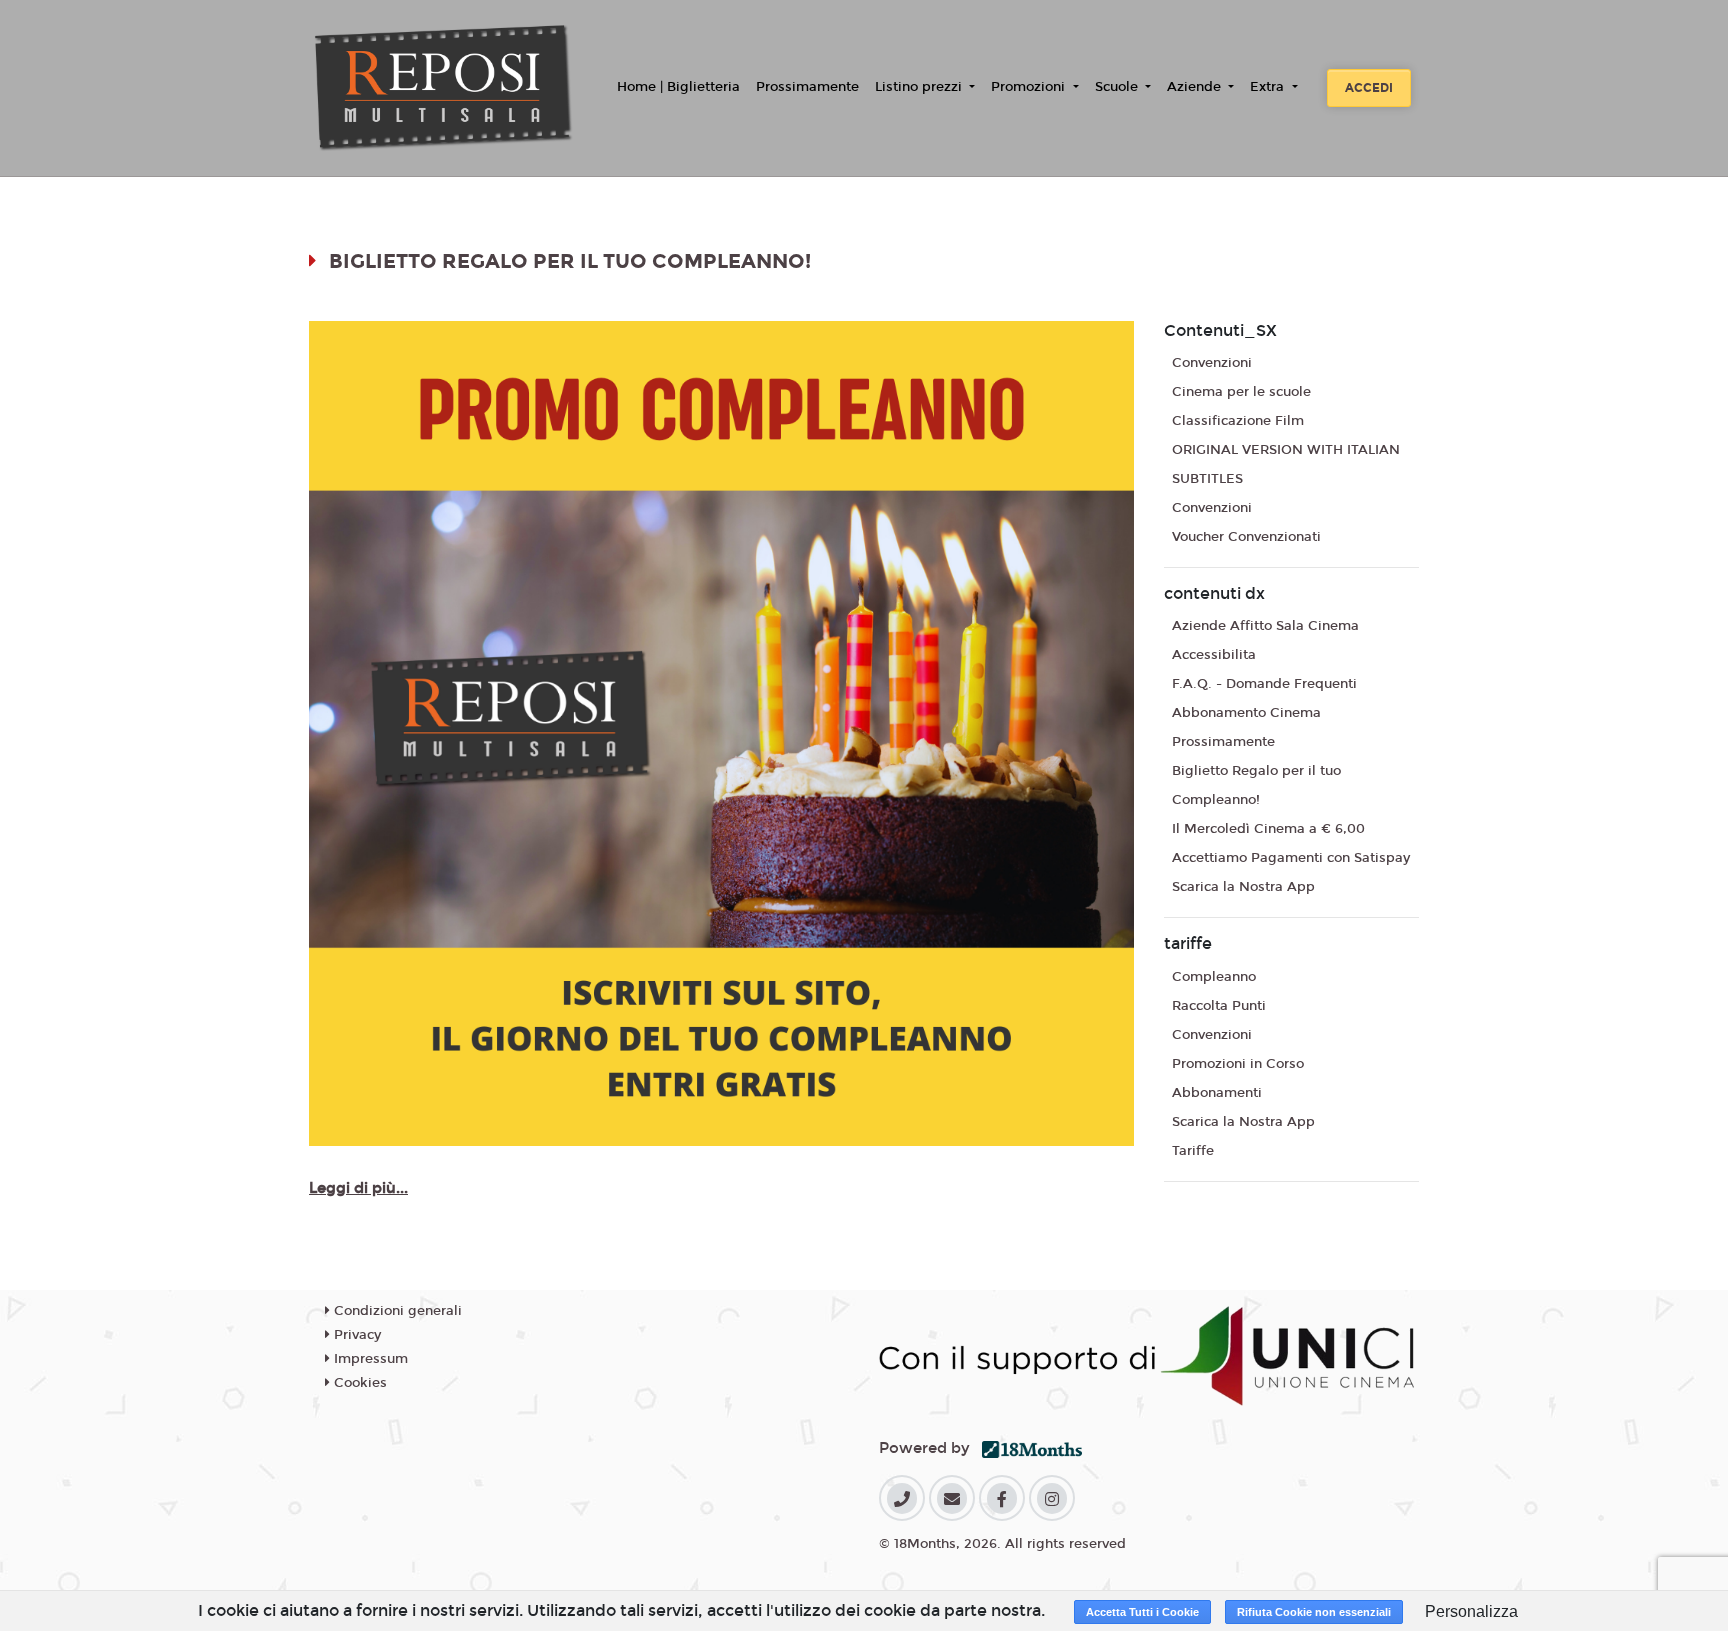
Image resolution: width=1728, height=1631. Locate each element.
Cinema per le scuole (1241, 392)
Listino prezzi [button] (920, 87)
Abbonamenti (1217, 1093)
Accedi (1369, 88)
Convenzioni (1212, 363)
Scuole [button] (1118, 87)
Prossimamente (807, 87)
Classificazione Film (1238, 421)
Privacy (355, 1335)
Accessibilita (1214, 655)
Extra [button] (1269, 87)
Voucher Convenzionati (1246, 537)
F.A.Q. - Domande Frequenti (1264, 684)
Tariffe (1193, 1151)
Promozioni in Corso (1238, 1064)
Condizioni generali (396, 1311)
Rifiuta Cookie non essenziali (1314, 1612)
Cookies (358, 1383)
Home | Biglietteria (678, 87)
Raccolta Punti (1219, 1006)
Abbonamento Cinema (1246, 713)
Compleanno (1214, 977)
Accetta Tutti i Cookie (1142, 1612)
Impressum (369, 1359)
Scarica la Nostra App (1243, 887)
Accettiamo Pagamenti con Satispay (1291, 858)
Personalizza (1471, 1611)
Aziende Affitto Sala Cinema (1265, 626)
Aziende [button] (1196, 87)
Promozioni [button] (1030, 87)
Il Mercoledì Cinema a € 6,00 (1268, 829)
